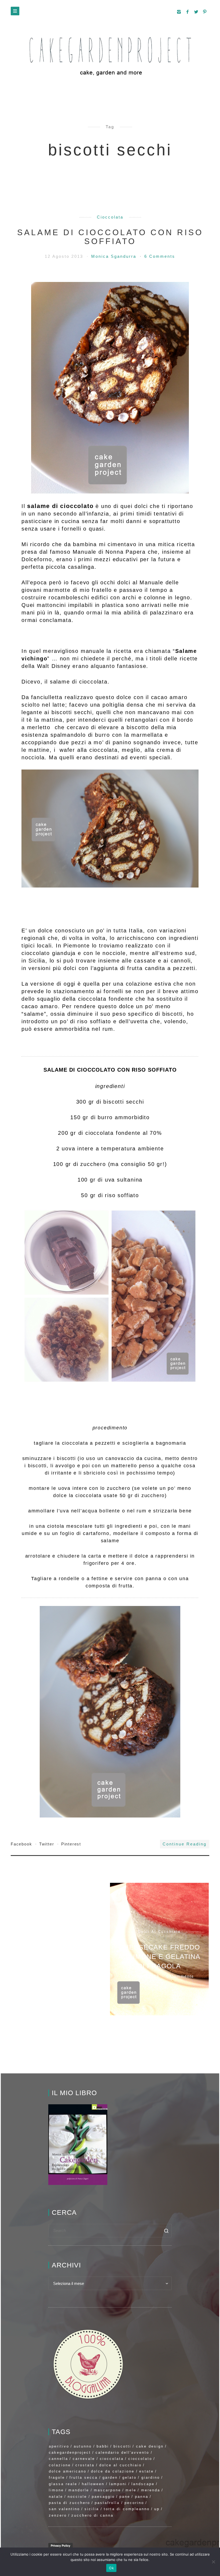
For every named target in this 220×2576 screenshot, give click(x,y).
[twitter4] (196, 12)
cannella (58, 2459)
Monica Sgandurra (115, 256)
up (157, 2509)
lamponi (118, 2484)
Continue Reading (185, 1844)
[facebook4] (188, 12)
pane (125, 2497)
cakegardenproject (70, 2452)
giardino (151, 2477)
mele (131, 2490)
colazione (60, 2465)
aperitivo (59, 2446)
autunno (83, 2446)
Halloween (93, 2484)
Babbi (103, 2446)
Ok (111, 2568)
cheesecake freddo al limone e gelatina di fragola (159, 1956)
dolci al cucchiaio (159, 1931)
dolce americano (68, 2471)
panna (142, 2497)
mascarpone (107, 2490)
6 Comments (160, 256)
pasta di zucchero (69, 2503)
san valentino (64, 2509)
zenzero (58, 2515)
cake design (150, 2446)
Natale (56, 2497)
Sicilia (92, 2509)
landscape (143, 2484)
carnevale (84, 2459)
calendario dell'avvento (122, 2452)
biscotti (122, 2446)
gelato (129, 2477)
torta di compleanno (127, 2509)
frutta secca (84, 2477)
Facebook (22, 1844)
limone (56, 2490)
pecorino (134, 2503)
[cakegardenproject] (110, 56)
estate (146, 2471)
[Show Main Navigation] (15, 11)
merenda (151, 2490)
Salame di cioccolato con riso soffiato (110, 237)
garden (110, 2477)
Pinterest (71, 1844)
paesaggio (103, 2497)
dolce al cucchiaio (120, 2465)
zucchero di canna (92, 2515)
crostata (85, 2465)
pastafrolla (107, 2503)
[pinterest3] (205, 12)
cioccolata (110, 217)
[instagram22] (179, 12)
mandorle (79, 2490)
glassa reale (63, 2484)
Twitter (47, 1844)
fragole (57, 2477)
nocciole (77, 2497)
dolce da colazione (113, 2471)
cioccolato (140, 2459)
